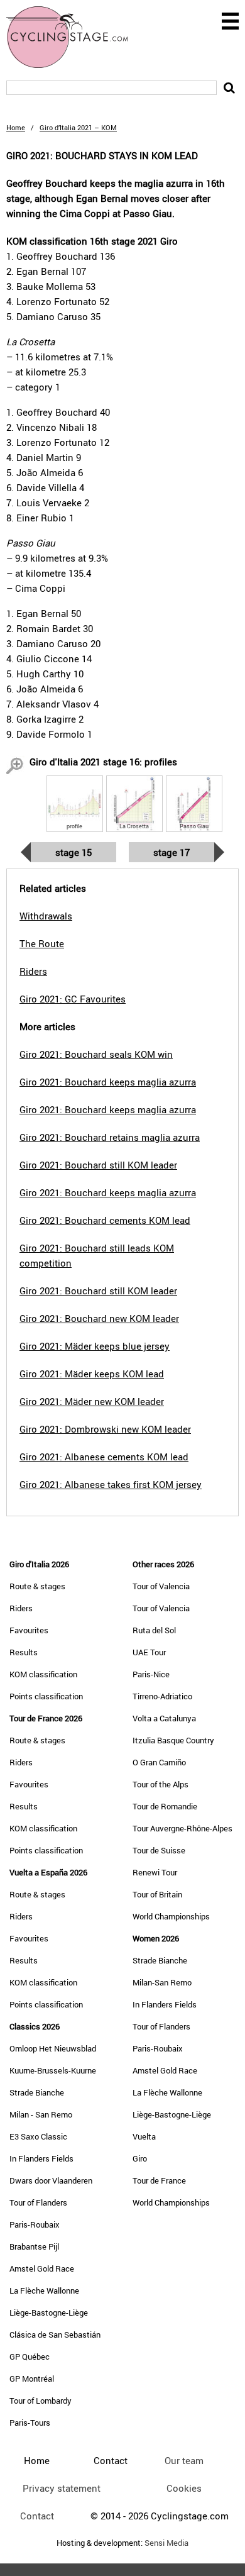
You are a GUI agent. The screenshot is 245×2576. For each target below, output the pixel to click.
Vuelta (144, 2136)
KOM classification (43, 1674)
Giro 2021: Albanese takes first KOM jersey (111, 1484)
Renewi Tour (155, 1872)
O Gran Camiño (159, 1762)
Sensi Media (166, 2543)
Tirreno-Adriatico (162, 1696)
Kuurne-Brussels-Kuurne (53, 2070)
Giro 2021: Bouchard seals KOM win (96, 1054)
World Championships (171, 1916)
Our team (184, 2460)
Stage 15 (73, 852)
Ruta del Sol (154, 1630)
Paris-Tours (30, 2423)
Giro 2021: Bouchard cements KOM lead (105, 1220)
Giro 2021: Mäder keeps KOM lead (92, 1374)
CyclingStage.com (75, 37)
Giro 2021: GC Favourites (73, 999)
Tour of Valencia (161, 1586)
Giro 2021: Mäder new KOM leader (92, 1401)
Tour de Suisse (159, 1850)
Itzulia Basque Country (173, 1740)
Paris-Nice (151, 1674)
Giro (140, 2158)
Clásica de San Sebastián (55, 2334)
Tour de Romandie (165, 1806)
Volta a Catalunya (164, 1718)
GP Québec (30, 2357)
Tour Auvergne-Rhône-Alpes (182, 1828)
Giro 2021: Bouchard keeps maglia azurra (108, 1082)
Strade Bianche (37, 2092)
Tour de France (159, 2180)
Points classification (46, 1696)
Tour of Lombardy (41, 2401)
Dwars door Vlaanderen (51, 2180)
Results (24, 1652)
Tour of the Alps (161, 1784)
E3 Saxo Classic (38, 2136)
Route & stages (37, 1586)
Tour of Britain (157, 1894)
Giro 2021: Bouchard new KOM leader (99, 1318)
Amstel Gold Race (42, 2268)
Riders (21, 1608)
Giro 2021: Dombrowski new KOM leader (105, 1429)
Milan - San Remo (41, 2114)
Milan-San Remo (162, 1982)
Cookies (184, 2488)
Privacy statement (62, 2488)
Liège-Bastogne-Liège (49, 2312)
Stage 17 (171, 852)
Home (16, 127)
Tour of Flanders (38, 2202)
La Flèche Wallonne (44, 2290)
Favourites (29, 1630)
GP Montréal (32, 2379)
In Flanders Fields (41, 2158)
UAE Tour (149, 1652)
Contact (37, 2516)
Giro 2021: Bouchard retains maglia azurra (110, 1137)
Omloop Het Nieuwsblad (53, 2048)
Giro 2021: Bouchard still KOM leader (98, 1165)
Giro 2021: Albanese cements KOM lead (104, 1457)
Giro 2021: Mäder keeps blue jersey (95, 1346)
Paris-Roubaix (35, 2224)
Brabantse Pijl (34, 2246)
